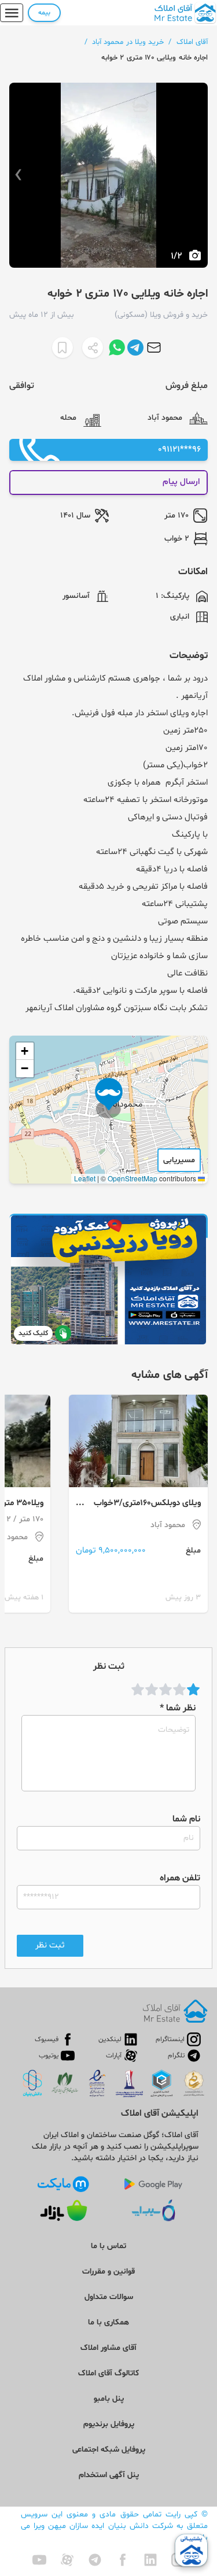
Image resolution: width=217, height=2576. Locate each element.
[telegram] (95, 2560)
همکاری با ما (108, 2322)
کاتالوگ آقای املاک (108, 2373)
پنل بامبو (109, 2399)
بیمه (44, 13)
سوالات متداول (109, 2297)
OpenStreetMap (133, 1178)
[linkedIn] (150, 2560)
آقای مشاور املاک (108, 2348)
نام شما (186, 1819)
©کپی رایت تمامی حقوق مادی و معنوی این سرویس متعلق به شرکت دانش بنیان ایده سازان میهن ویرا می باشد (114, 2526)
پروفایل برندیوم (109, 2424)
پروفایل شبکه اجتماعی (109, 2450)
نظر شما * (178, 1708)
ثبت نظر (50, 1945)
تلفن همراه (180, 1878)
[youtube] (39, 2560)
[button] (109, 1098)
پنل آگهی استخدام (109, 2475)
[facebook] (123, 2560)
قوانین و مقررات (108, 2272)
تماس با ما (108, 2246)
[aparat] (67, 2560)
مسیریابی (179, 1160)
